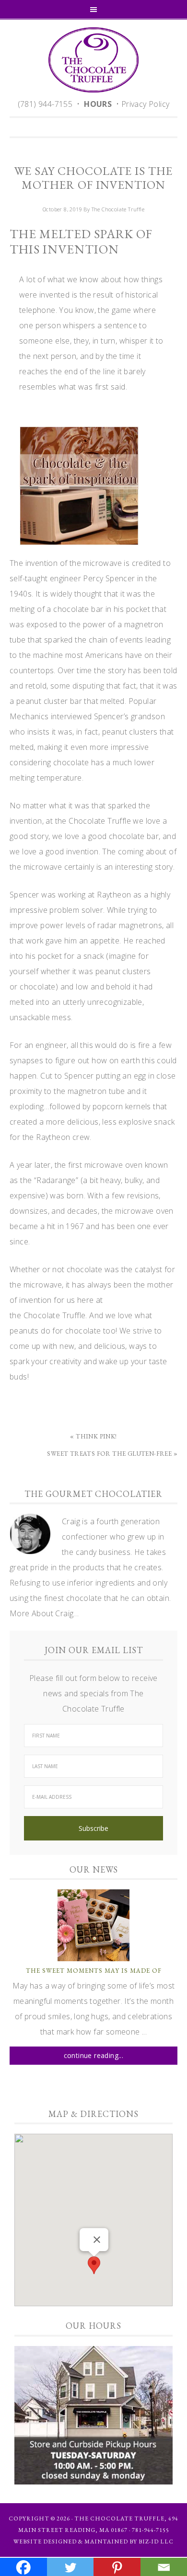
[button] (94, 2265)
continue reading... (94, 2055)
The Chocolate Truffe (93, 60)
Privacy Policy (146, 104)
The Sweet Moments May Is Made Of (94, 1971)
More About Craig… (44, 1613)
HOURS (98, 104)
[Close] (97, 2240)
